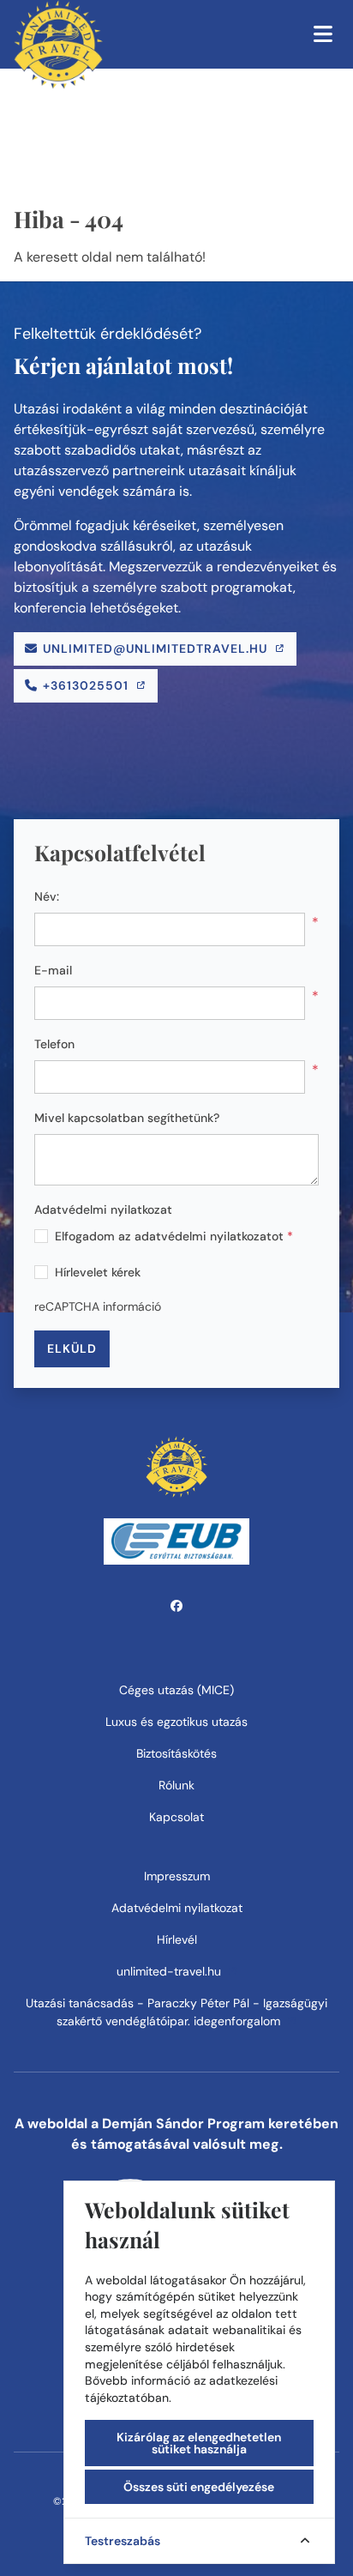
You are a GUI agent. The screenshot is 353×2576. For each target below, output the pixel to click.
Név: (47, 896)
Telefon (54, 1044)
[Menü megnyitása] (323, 34)
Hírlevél (177, 1940)
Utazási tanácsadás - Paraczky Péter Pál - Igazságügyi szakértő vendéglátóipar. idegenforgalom (176, 2012)
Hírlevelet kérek (98, 1272)
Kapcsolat (176, 1817)
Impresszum (177, 1876)
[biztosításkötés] (176, 1540)
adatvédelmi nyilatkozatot (209, 1236)
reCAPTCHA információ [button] (98, 1306)
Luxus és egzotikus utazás (176, 1722)
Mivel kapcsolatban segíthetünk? (127, 1118)
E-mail (53, 970)
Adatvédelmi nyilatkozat (103, 1210)
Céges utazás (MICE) (176, 1690)
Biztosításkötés (176, 1753)
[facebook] (177, 1606)
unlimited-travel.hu (171, 1971)
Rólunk (176, 1785)
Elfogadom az (174, 1236)
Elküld (72, 1348)
